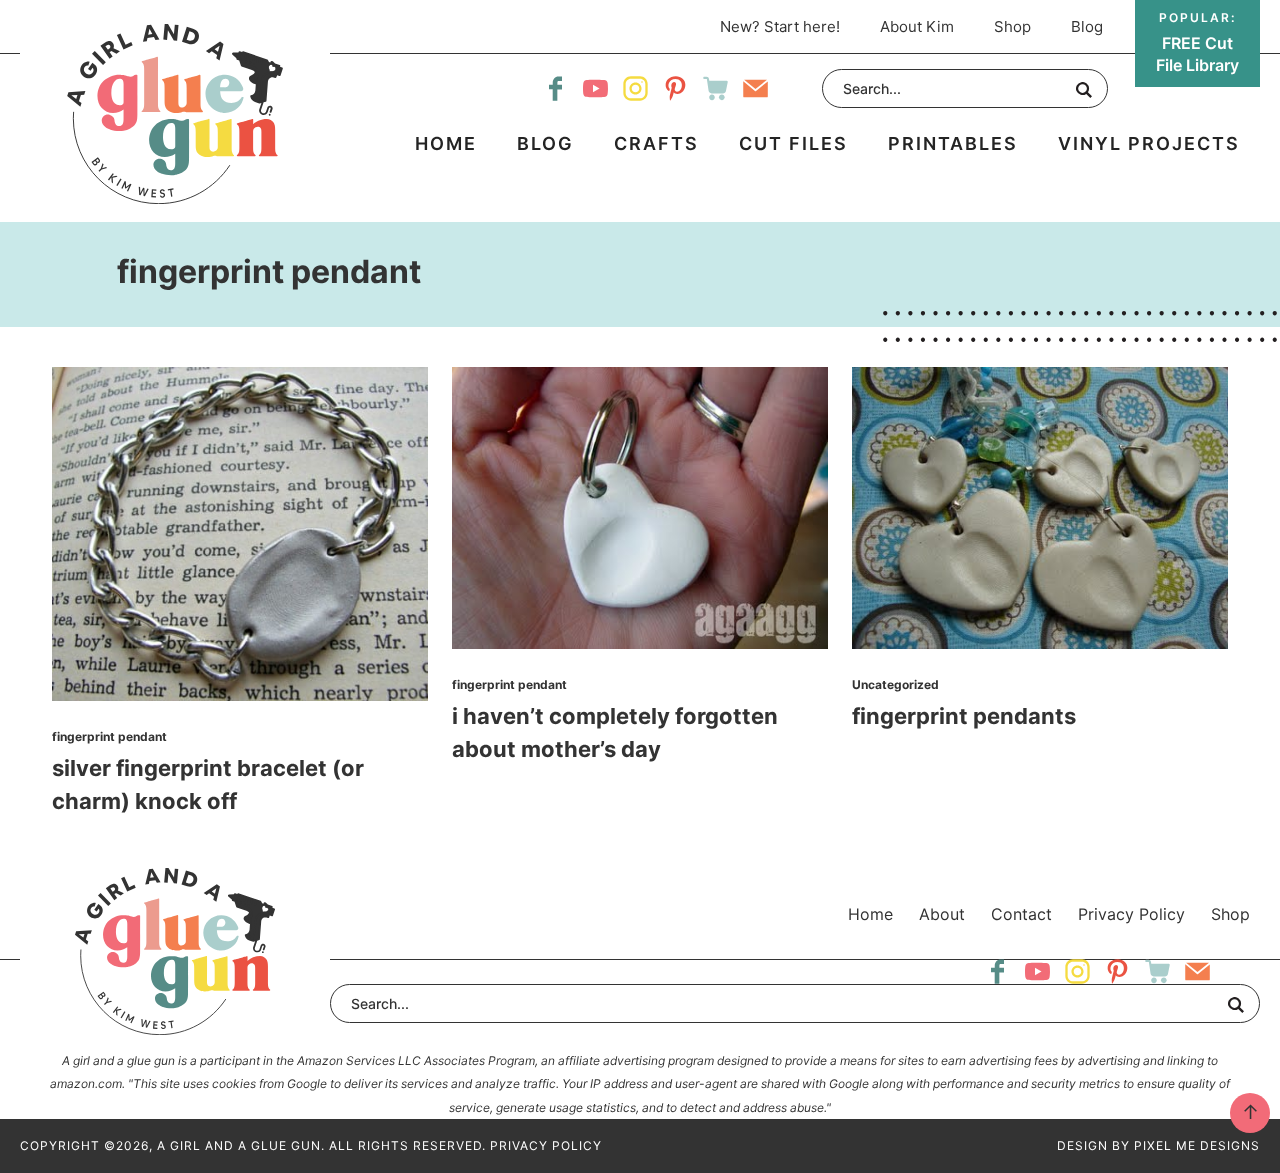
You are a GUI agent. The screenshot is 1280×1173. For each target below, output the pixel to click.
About (942, 914)
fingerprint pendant (109, 736)
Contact (1021, 914)
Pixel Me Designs (1197, 1145)
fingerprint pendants (964, 716)
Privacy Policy (1131, 914)
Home (870, 914)
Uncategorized (895, 684)
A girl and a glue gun (175, 114)
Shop (1230, 914)
